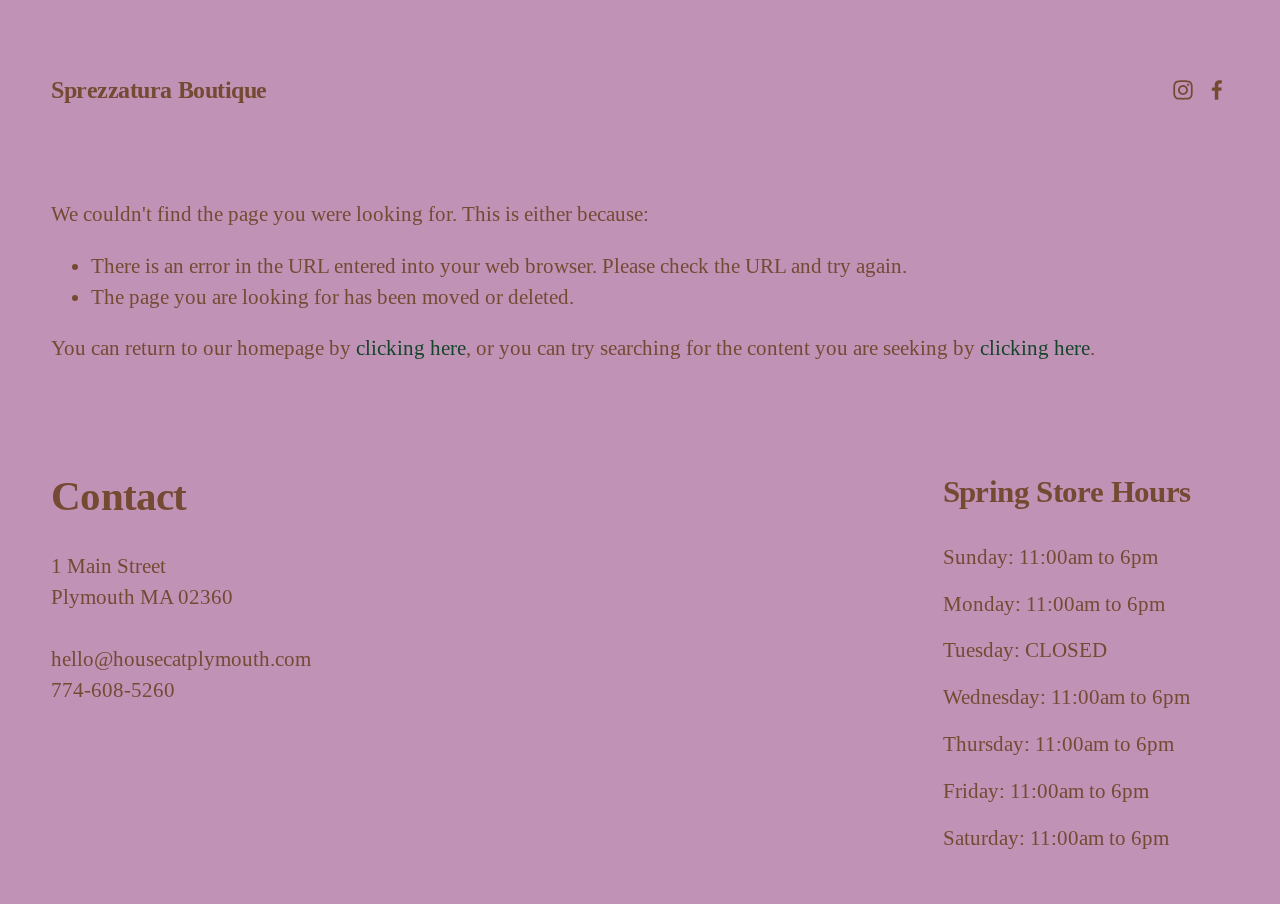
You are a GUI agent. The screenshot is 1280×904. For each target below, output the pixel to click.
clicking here (411, 348)
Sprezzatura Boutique (159, 90)
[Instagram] (1183, 90)
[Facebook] (1217, 90)
